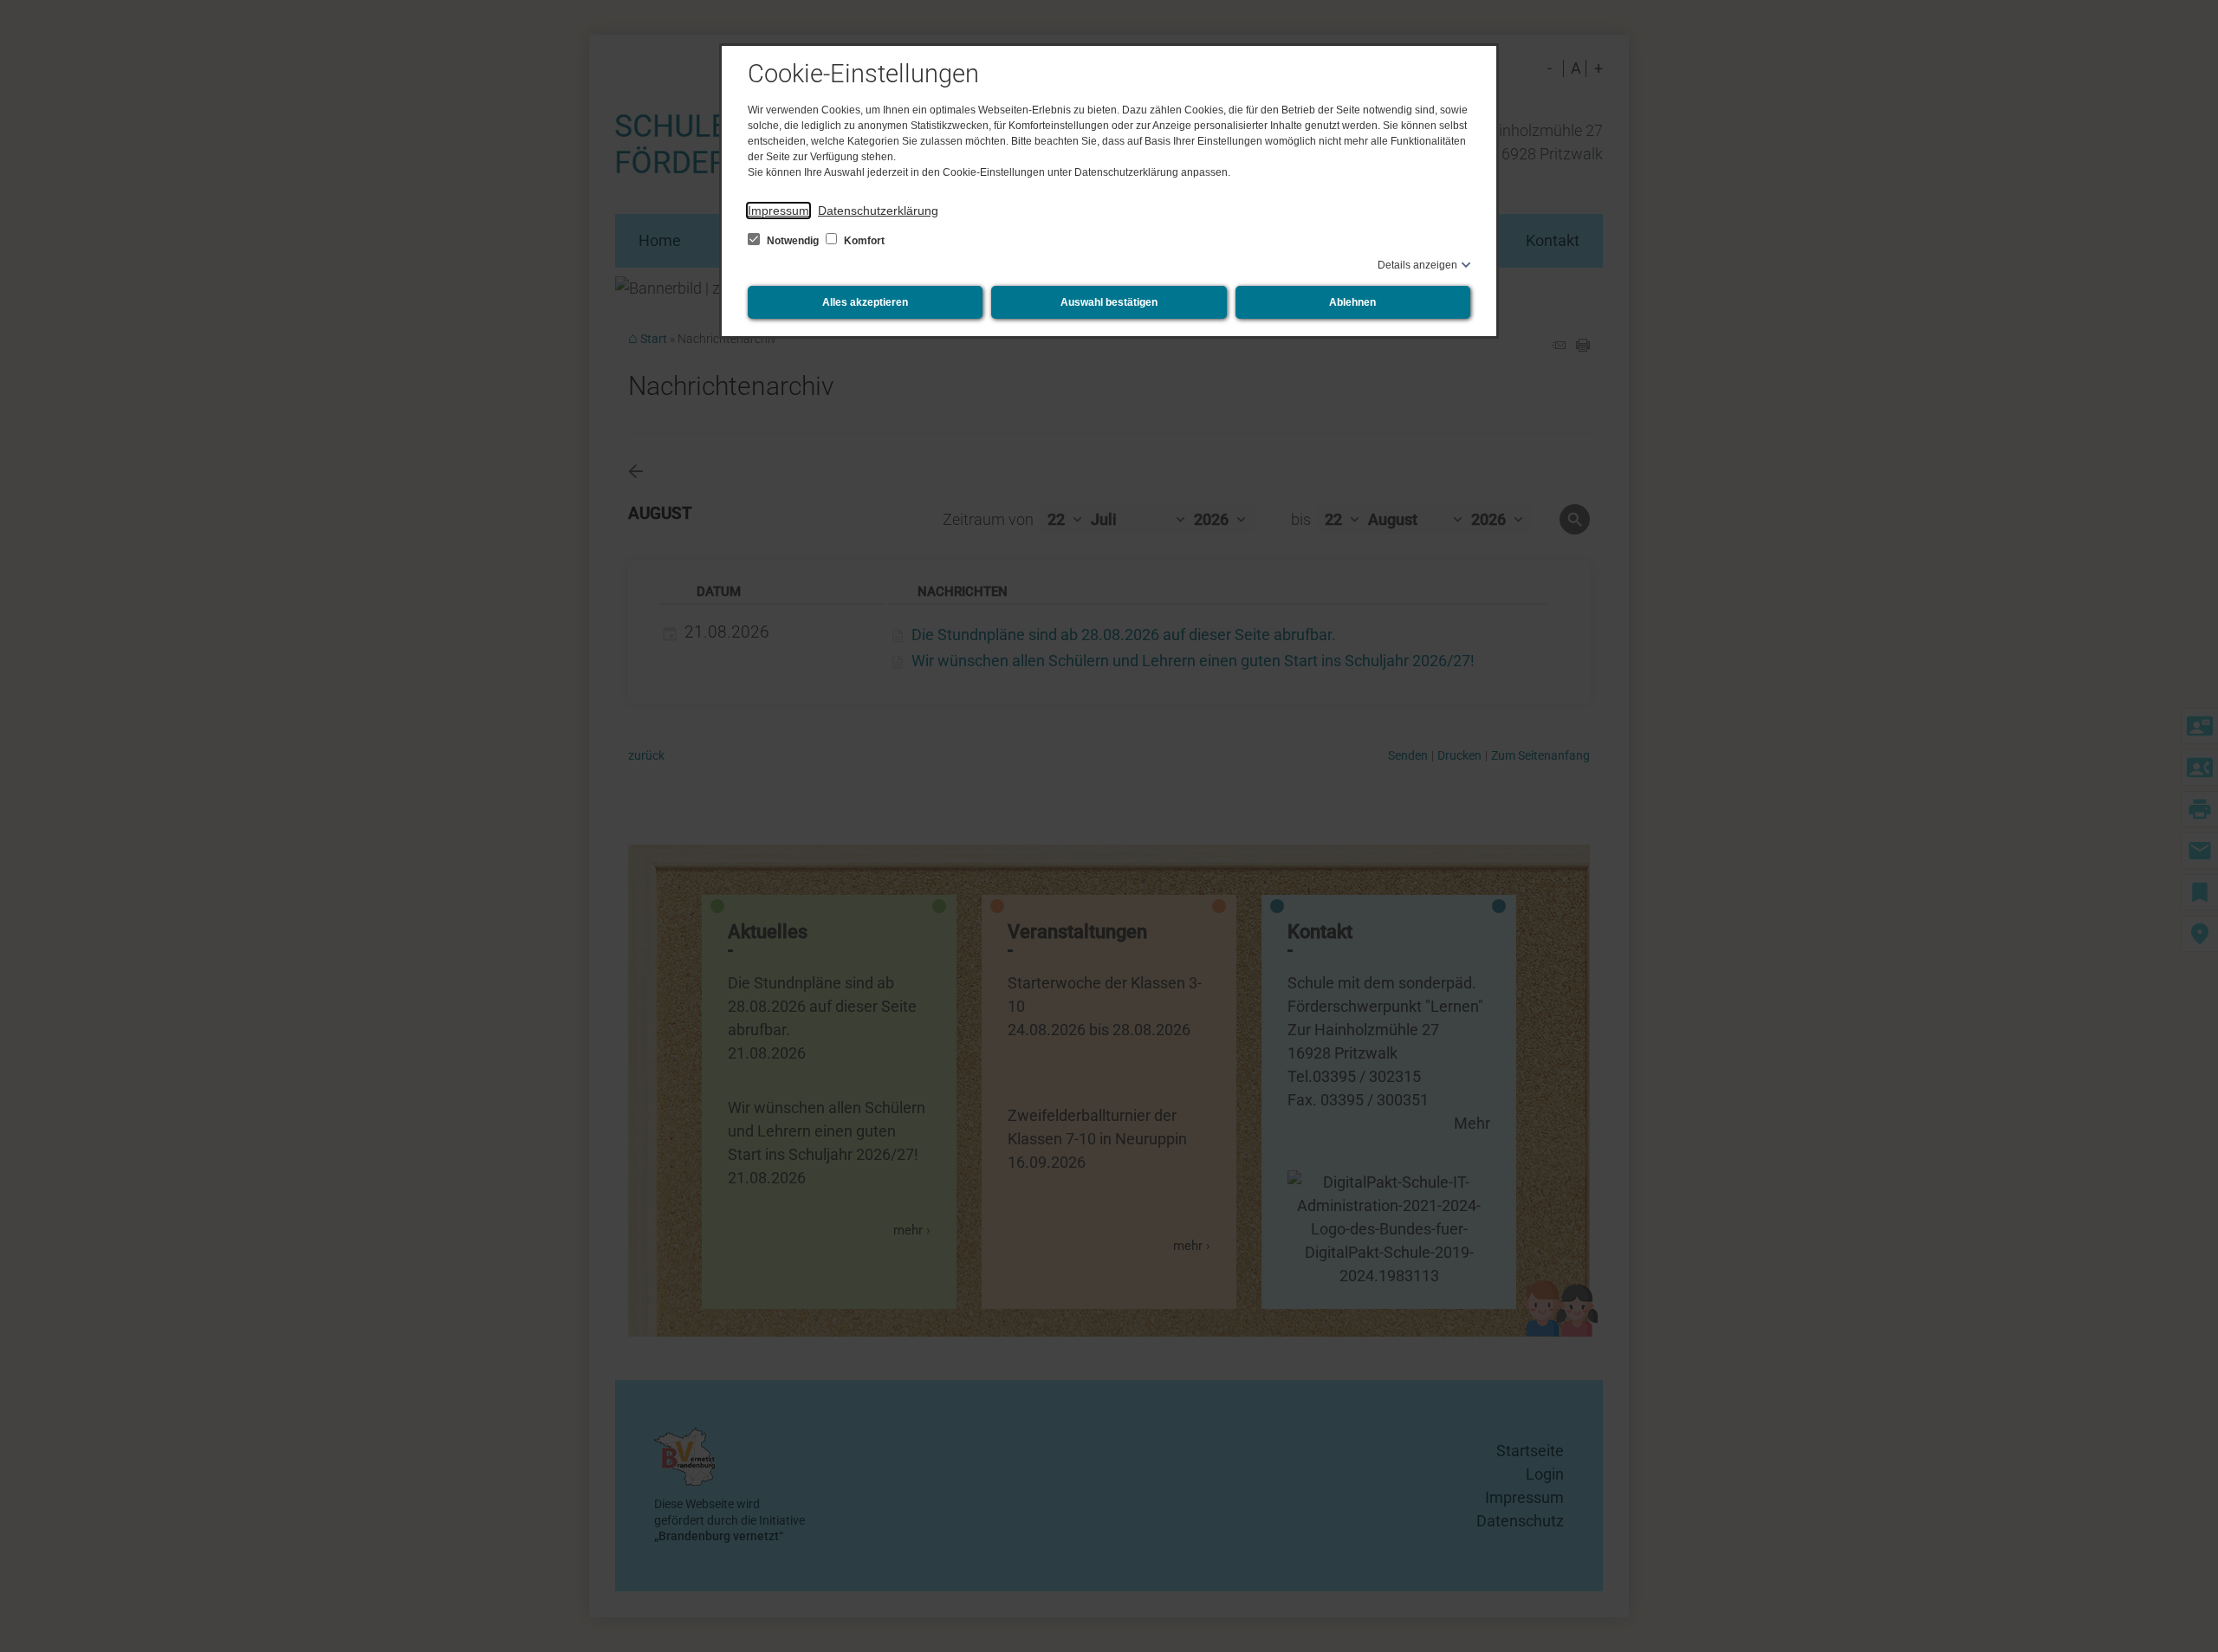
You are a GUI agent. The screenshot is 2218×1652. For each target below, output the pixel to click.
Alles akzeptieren (865, 302)
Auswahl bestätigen (1109, 302)
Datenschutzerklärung (878, 211)
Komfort (863, 241)
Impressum (778, 211)
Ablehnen (1352, 302)
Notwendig (793, 241)
